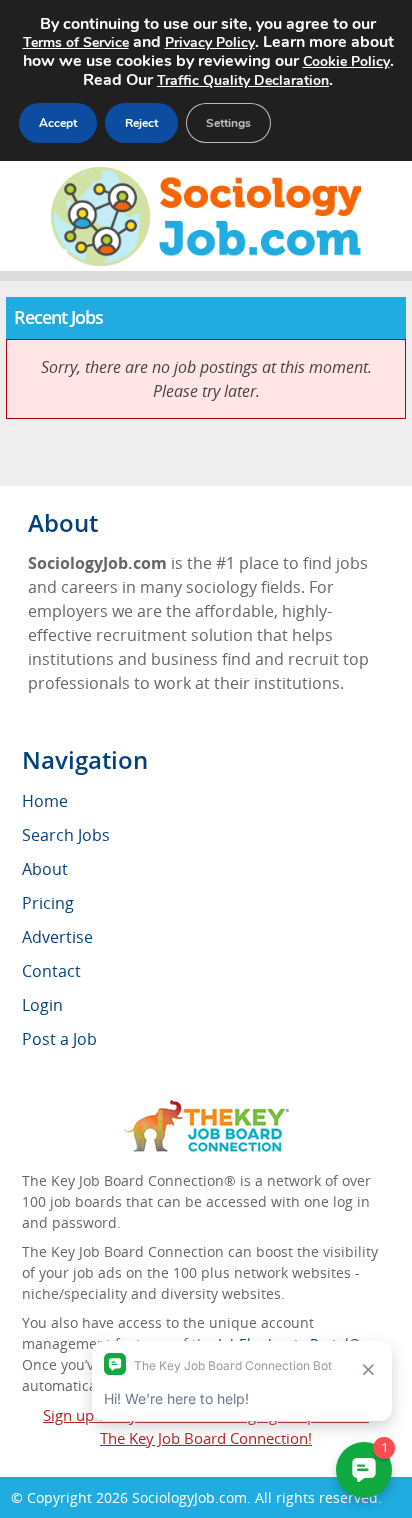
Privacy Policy (210, 42)
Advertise (57, 937)
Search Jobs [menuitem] (66, 835)
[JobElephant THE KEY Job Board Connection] (206, 1109)
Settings (228, 123)
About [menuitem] (45, 869)
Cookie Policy (346, 61)
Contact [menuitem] (51, 971)
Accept (58, 123)
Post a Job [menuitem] (59, 1039)
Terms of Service (76, 42)
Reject (141, 123)
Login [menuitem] (42, 1005)
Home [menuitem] (45, 801)
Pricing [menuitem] (48, 903)
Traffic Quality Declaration (243, 80)
